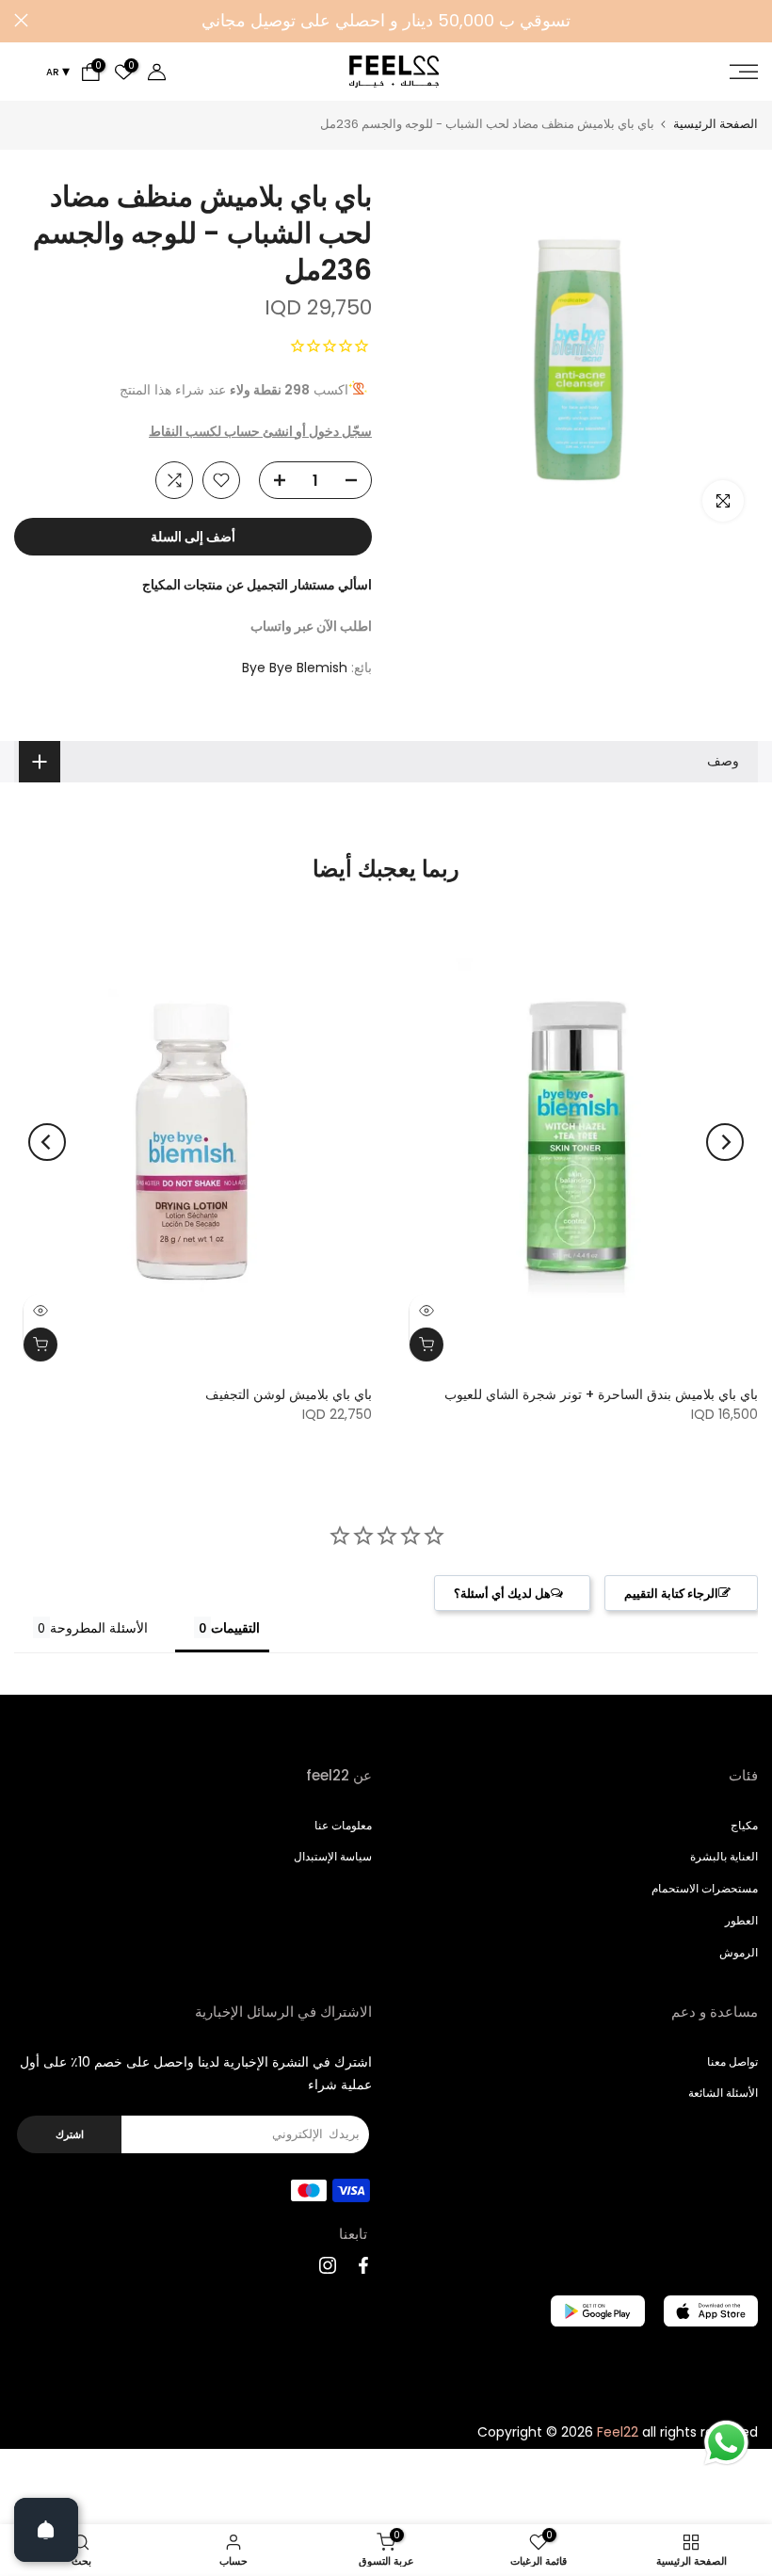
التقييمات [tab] (235, 1627)
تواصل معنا (732, 2061)
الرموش (739, 1952)
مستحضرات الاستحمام (705, 1888)
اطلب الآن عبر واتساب (311, 626)
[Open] (46, 2530)
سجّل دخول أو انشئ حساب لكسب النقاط (260, 431)
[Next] (47, 1142)
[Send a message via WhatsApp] (726, 2443)
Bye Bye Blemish (295, 668)
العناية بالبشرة (724, 1856)
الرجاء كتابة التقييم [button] (671, 1593)
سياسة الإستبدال (333, 1856)
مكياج (744, 1825)
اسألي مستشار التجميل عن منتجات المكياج (257, 585)
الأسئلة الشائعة (723, 2093)
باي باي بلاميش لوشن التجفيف (289, 1393)
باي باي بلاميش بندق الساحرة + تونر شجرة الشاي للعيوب (601, 1393)
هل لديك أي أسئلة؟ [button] (502, 1593)
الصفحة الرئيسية (716, 124)
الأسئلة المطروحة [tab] (99, 1627)
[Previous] (725, 1142)
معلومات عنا (343, 1825)
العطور (741, 1920)
